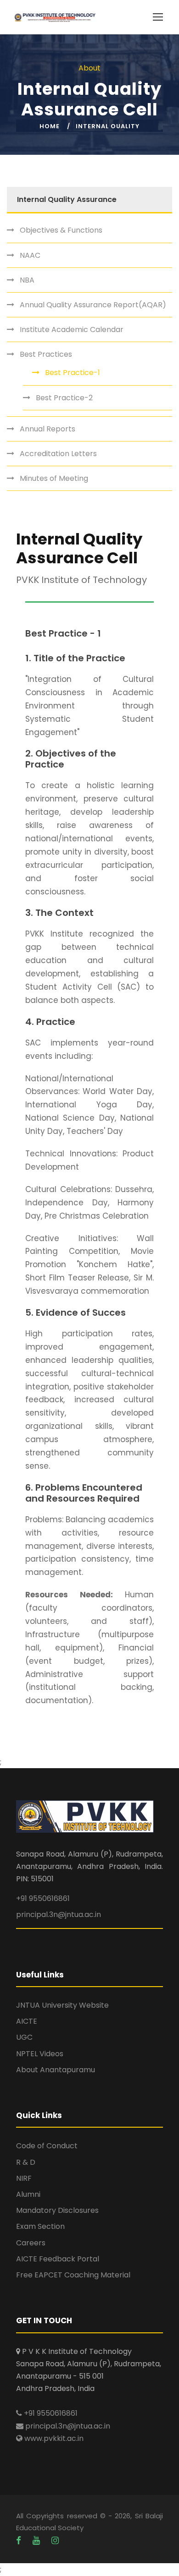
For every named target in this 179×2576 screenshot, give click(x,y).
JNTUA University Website (62, 2005)
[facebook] (20, 2541)
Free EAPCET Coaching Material (73, 2275)
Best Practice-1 (73, 373)
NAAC (30, 255)
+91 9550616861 (43, 1898)
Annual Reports (48, 429)
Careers (31, 2243)
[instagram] (55, 2541)
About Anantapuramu (56, 2070)
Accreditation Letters (58, 454)
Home (50, 126)
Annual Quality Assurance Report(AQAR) (93, 305)
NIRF (24, 2178)
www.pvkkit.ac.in (53, 2438)
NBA (27, 280)
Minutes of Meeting (54, 478)
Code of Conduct (47, 2146)
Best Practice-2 (64, 398)
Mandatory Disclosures (57, 2210)
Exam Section (40, 2226)
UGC (24, 2037)
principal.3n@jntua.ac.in (59, 1914)
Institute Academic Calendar (72, 329)
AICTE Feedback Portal (58, 2259)
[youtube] (37, 2541)
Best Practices (46, 354)
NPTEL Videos (40, 2054)
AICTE (27, 2021)
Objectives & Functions (61, 230)
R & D (26, 2162)
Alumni (28, 2194)
